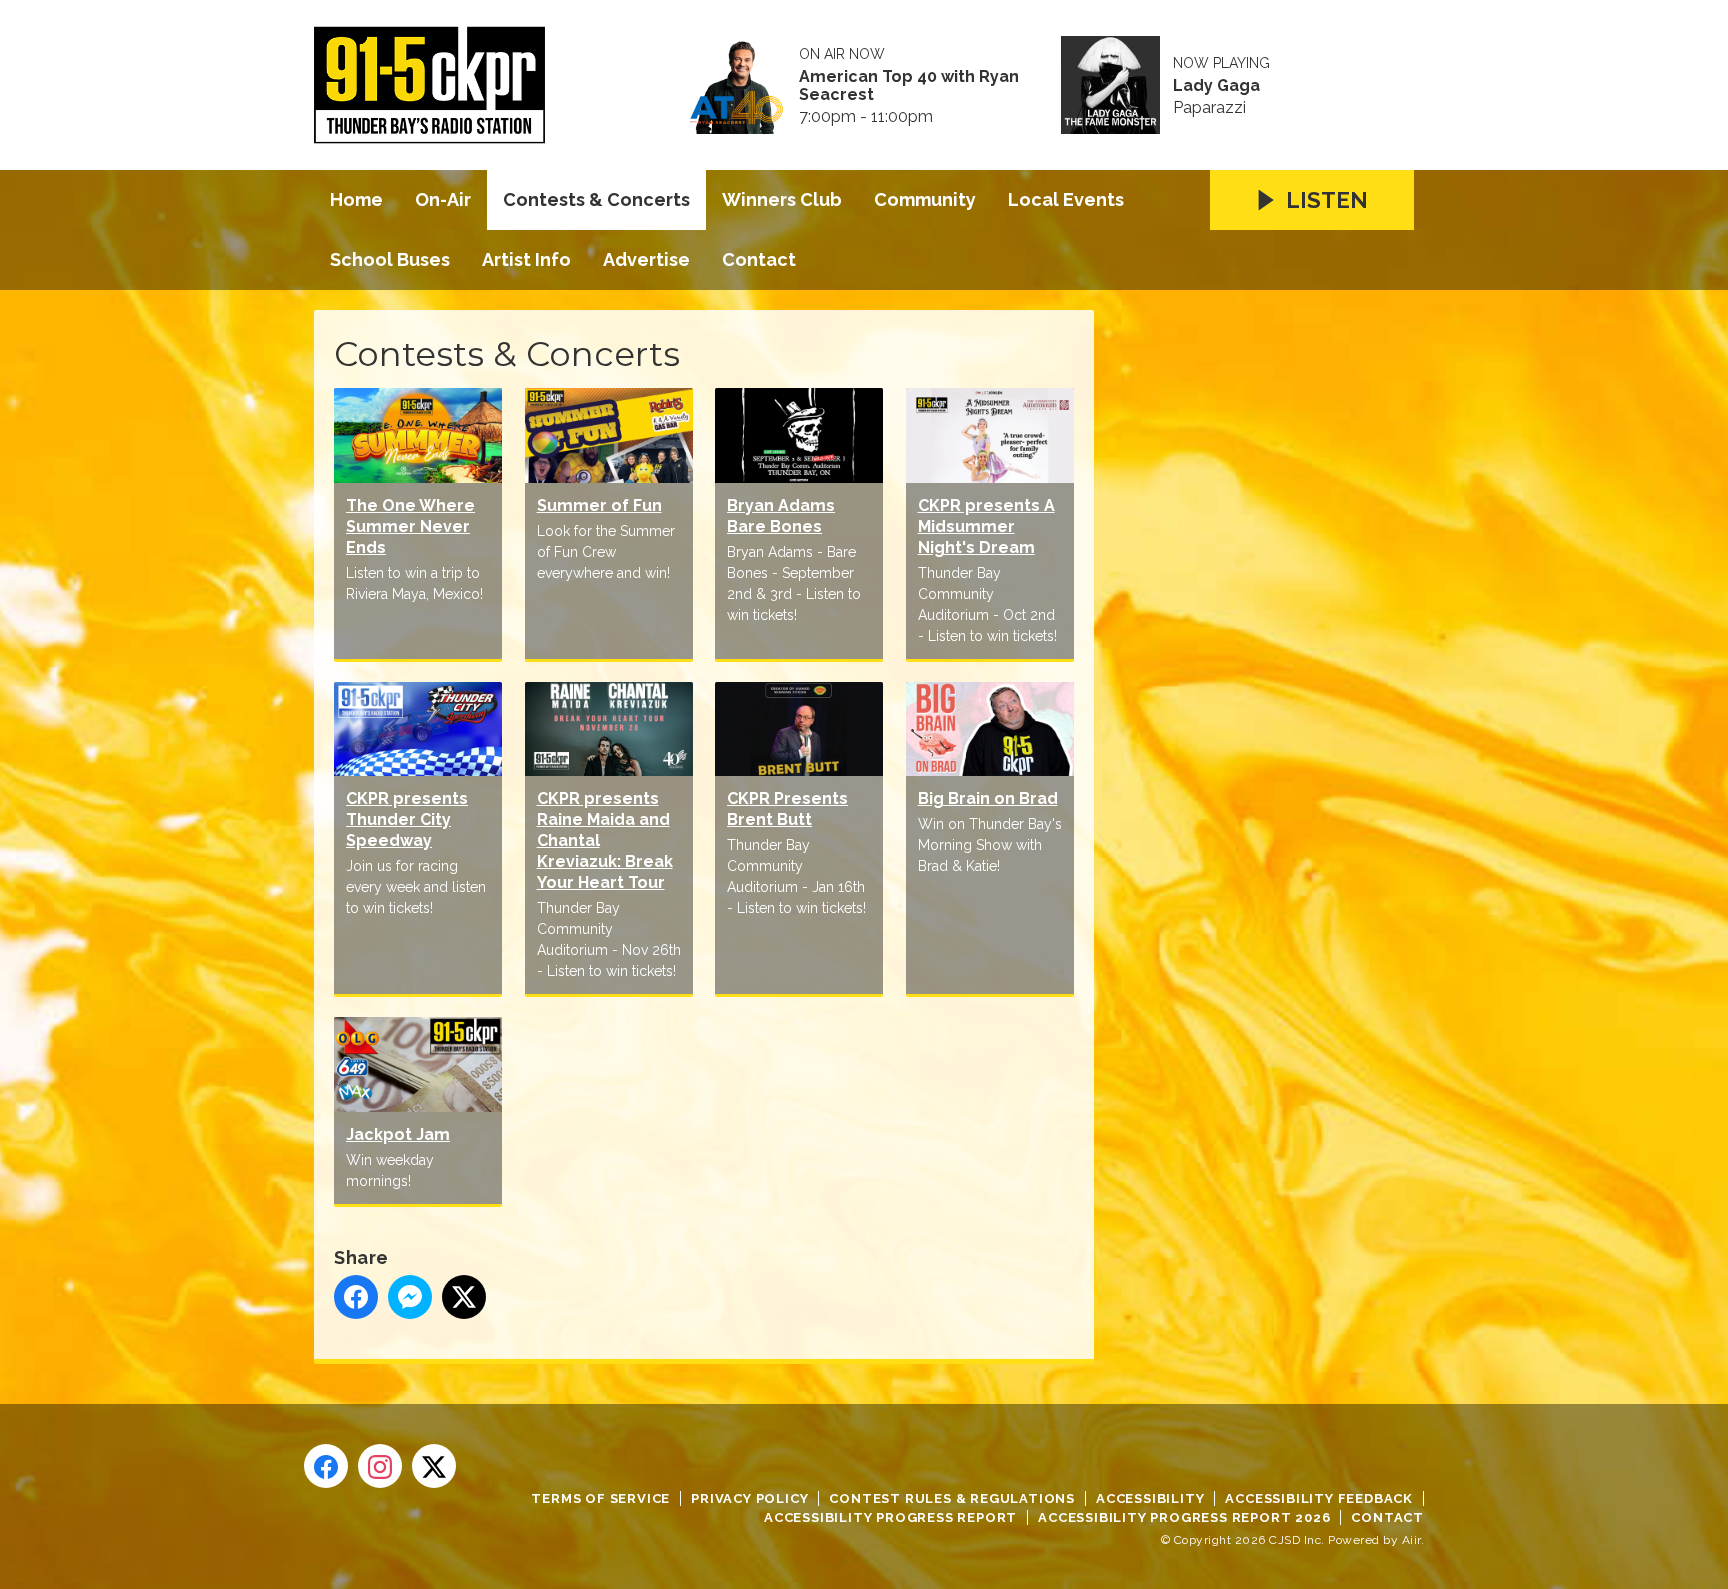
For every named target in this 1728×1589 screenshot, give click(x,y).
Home (356, 199)
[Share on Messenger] (410, 1297)
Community (925, 199)
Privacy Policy (749, 1498)
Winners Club (782, 199)
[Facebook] (326, 1466)
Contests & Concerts (596, 199)
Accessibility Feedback (1319, 1498)
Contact (759, 259)
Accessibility (1150, 1498)
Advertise (646, 259)
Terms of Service (600, 1498)
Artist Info (526, 259)
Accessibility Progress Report (890, 1517)
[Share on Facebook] (356, 1297)
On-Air (443, 199)
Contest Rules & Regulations (952, 1498)
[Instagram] (380, 1466)
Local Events (1066, 199)
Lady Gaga (1216, 86)
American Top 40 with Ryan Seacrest (909, 86)
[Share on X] (464, 1297)
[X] (434, 1466)
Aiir (1411, 1540)
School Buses (390, 259)
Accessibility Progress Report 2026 (1184, 1517)
